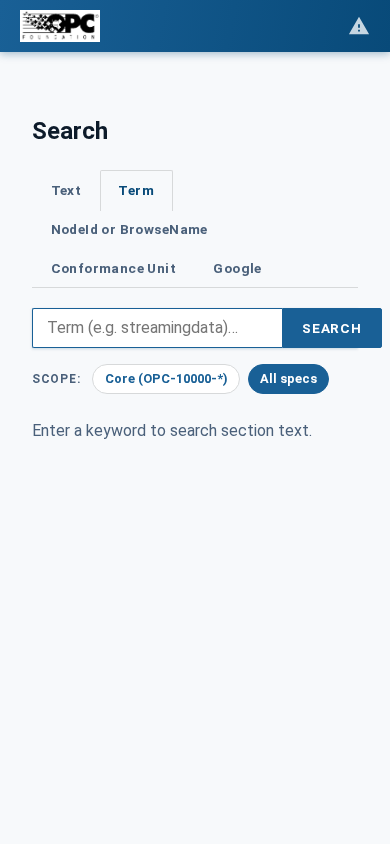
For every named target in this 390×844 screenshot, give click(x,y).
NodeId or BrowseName (129, 229)
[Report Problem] (359, 26)
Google (237, 268)
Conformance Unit (114, 268)
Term (136, 190)
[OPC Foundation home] (60, 26)
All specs (288, 378)
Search (332, 328)
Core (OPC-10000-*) (166, 378)
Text (66, 190)
